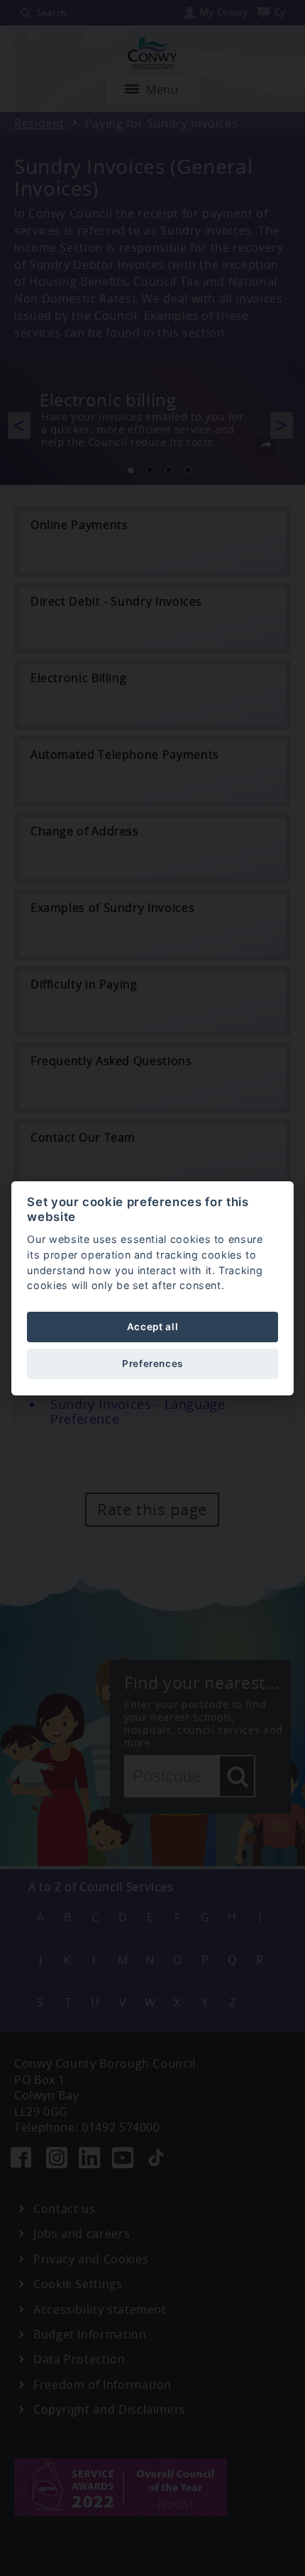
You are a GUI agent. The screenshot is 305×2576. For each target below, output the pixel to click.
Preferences (152, 1364)
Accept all (152, 1327)
